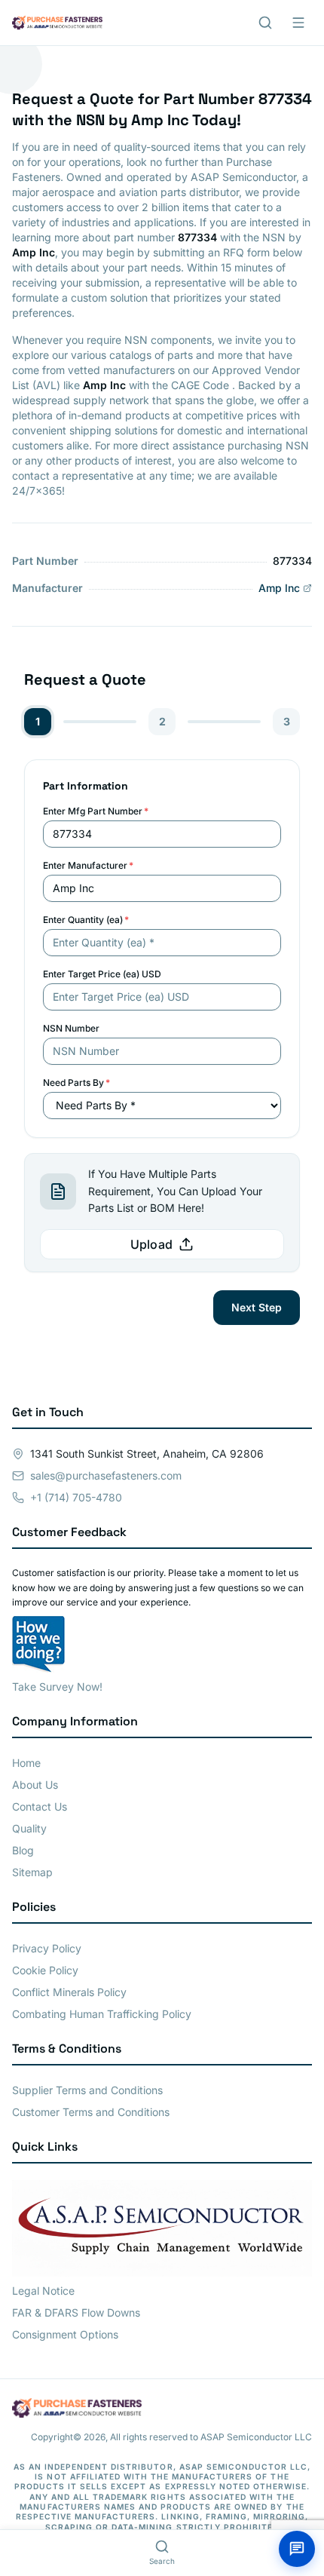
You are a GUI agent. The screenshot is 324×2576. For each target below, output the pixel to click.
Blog (23, 1850)
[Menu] (298, 23)
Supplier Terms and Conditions (87, 2090)
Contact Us (40, 1806)
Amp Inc (279, 588)
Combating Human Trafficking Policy (102, 2014)
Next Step (257, 1307)
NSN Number (71, 1028)
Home (26, 1763)
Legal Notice (43, 2291)
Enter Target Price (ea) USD (102, 974)
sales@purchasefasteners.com (106, 1475)
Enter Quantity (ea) (86, 920)
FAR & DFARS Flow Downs (76, 2312)
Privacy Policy (47, 1948)
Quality (29, 1828)
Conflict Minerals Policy (69, 1992)
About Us (35, 1785)
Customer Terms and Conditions (91, 2112)
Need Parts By (76, 1083)
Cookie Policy (45, 1970)
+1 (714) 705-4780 (76, 1497)
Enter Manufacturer (88, 865)
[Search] (265, 23)
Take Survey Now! (57, 1687)
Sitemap (32, 1872)
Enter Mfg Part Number (96, 811)
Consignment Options (65, 2334)
